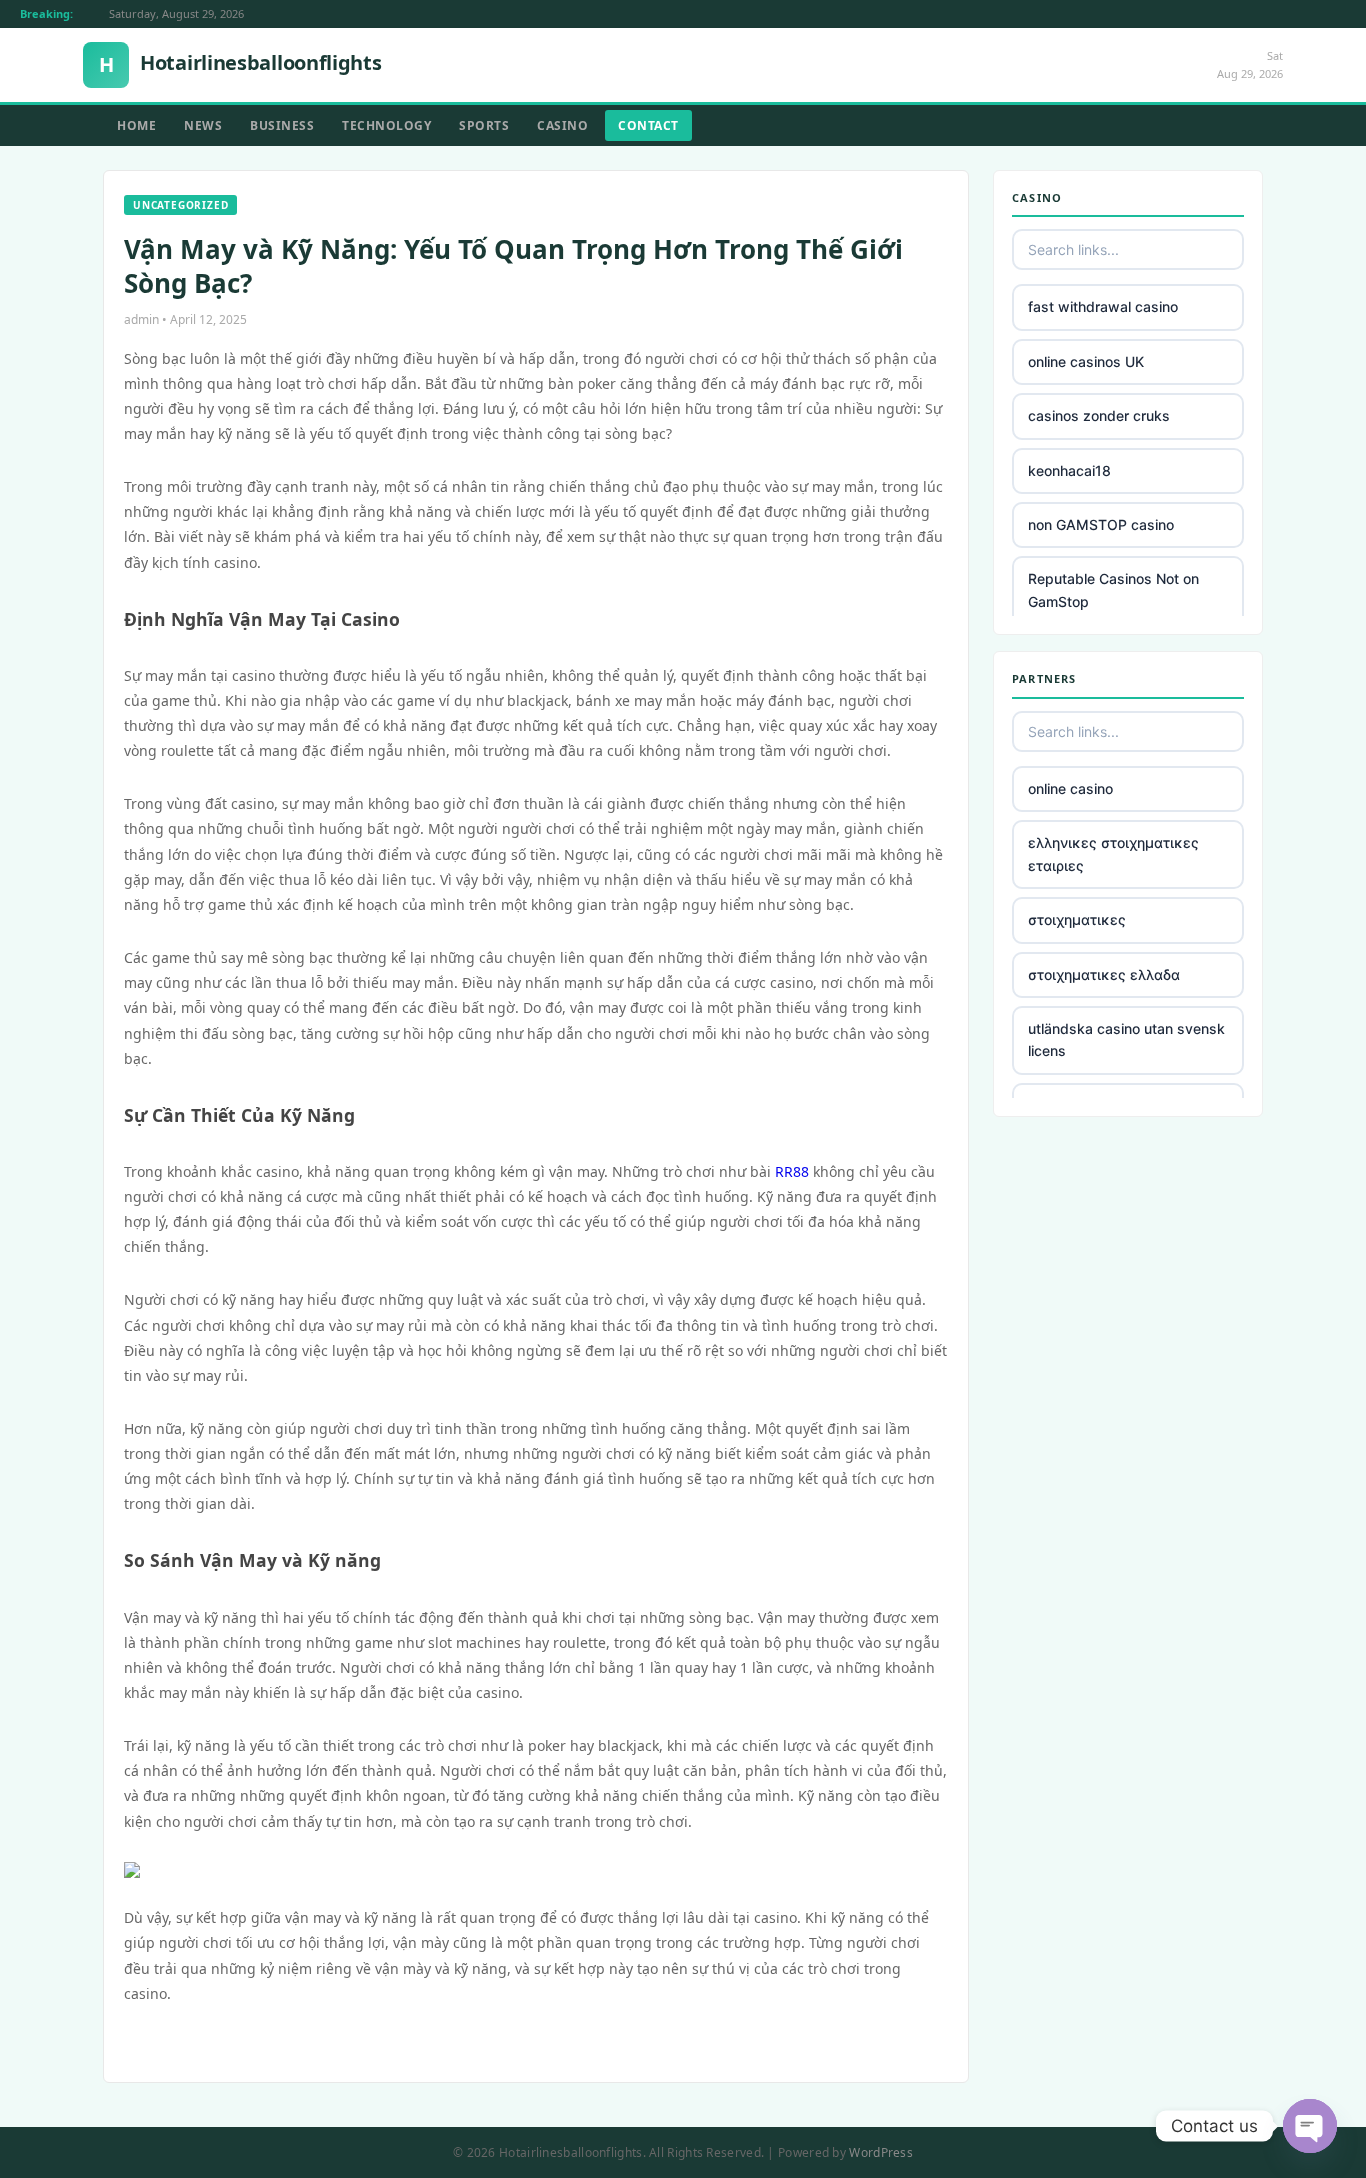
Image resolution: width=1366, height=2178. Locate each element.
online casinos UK (1086, 361)
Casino (562, 125)
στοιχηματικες (1077, 919)
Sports (484, 125)
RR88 (792, 1171)
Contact (648, 125)
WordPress (881, 2152)
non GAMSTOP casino (1101, 524)
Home (136, 125)
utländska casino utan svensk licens (1126, 1039)
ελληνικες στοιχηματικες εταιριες (1113, 853)
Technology (386, 125)
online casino (1070, 788)
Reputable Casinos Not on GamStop (1113, 589)
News (203, 125)
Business (282, 125)
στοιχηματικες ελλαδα (1104, 974)
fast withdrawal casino (1103, 306)
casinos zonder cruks (1099, 415)
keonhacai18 (1069, 470)
